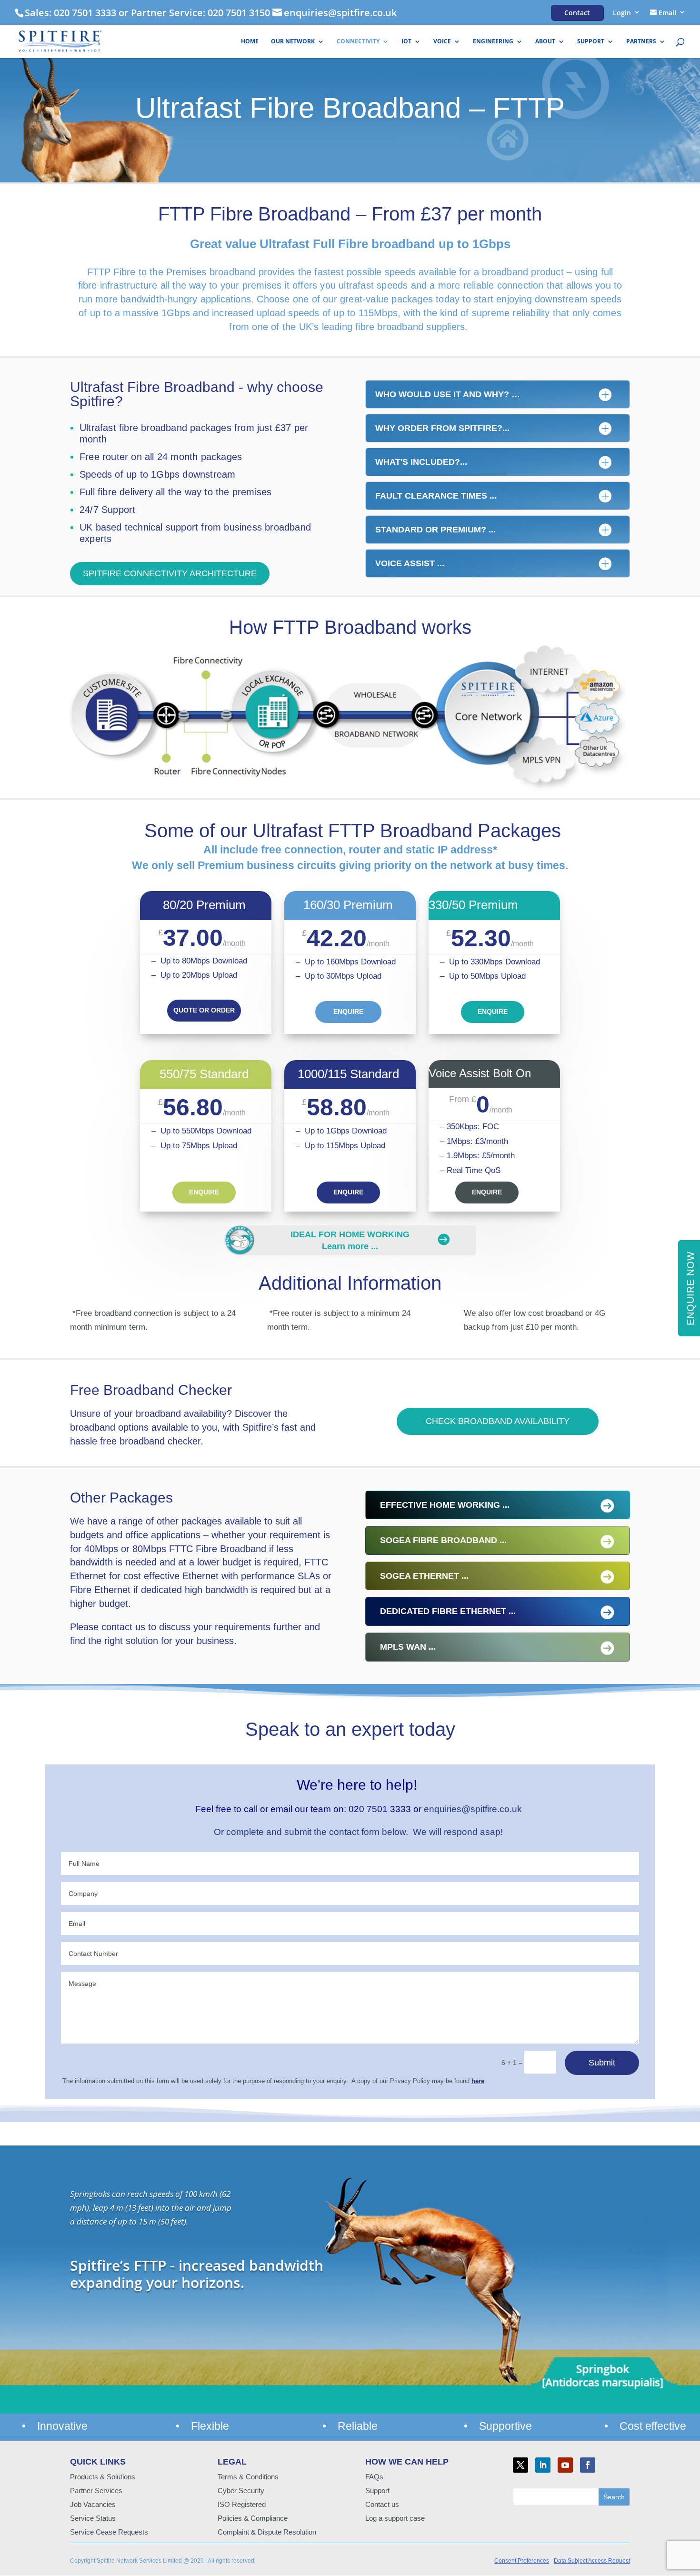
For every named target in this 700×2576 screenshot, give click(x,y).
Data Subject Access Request (592, 2561)
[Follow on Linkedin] (543, 2465)
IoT (406, 42)
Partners (641, 42)
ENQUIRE (348, 1012)
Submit (602, 2063)
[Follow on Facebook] (588, 2465)
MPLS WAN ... (408, 1647)
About (545, 42)
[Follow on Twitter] (520, 2465)
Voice (442, 42)
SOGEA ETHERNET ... (424, 1576)
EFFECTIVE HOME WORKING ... (445, 1505)
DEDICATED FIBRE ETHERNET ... (448, 1611)
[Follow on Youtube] (565, 2465)
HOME (250, 42)
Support (591, 42)
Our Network (293, 42)
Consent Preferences (522, 2561)
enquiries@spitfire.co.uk (473, 1809)
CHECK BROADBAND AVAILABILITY (498, 1421)
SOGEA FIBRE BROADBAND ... (443, 1540)
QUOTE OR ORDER (204, 1010)
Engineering (493, 42)
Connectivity (358, 42)
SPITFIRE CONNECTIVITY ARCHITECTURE (170, 573)
